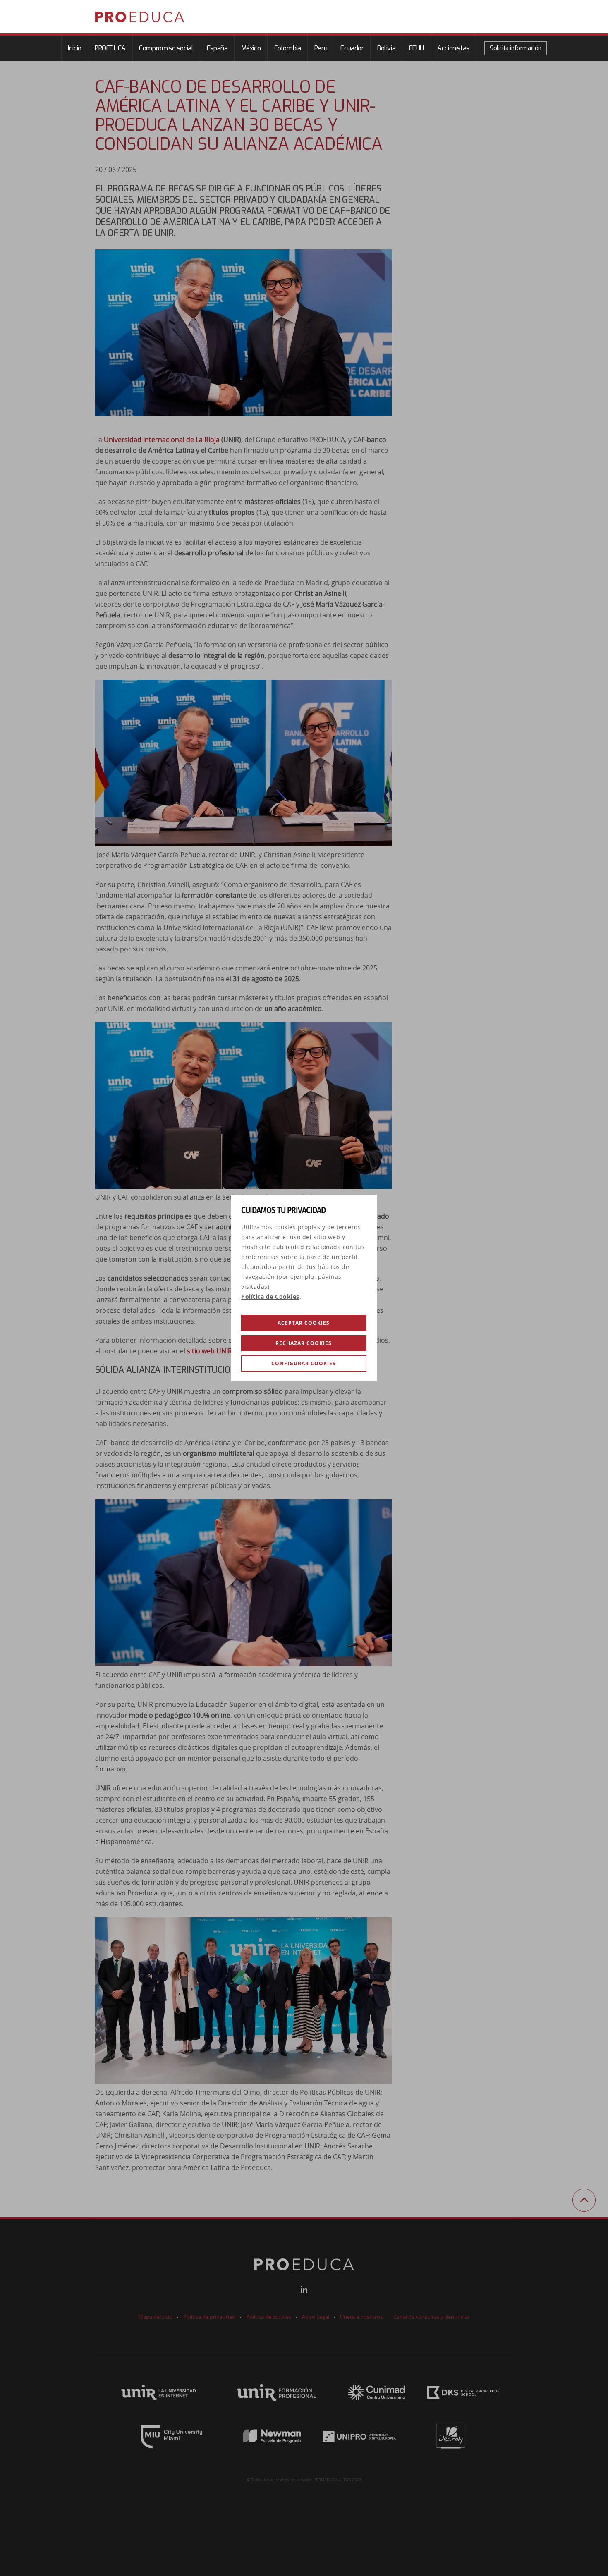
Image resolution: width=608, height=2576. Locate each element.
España (217, 48)
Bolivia (386, 48)
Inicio (75, 48)
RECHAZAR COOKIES (304, 1343)
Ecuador (352, 48)
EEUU (417, 48)
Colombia (288, 48)
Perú (321, 48)
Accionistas (453, 48)
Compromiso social (166, 48)
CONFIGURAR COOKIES (304, 1363)
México (251, 48)
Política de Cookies (270, 1297)
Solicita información (516, 48)
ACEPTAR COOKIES (304, 1323)
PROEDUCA (110, 48)
